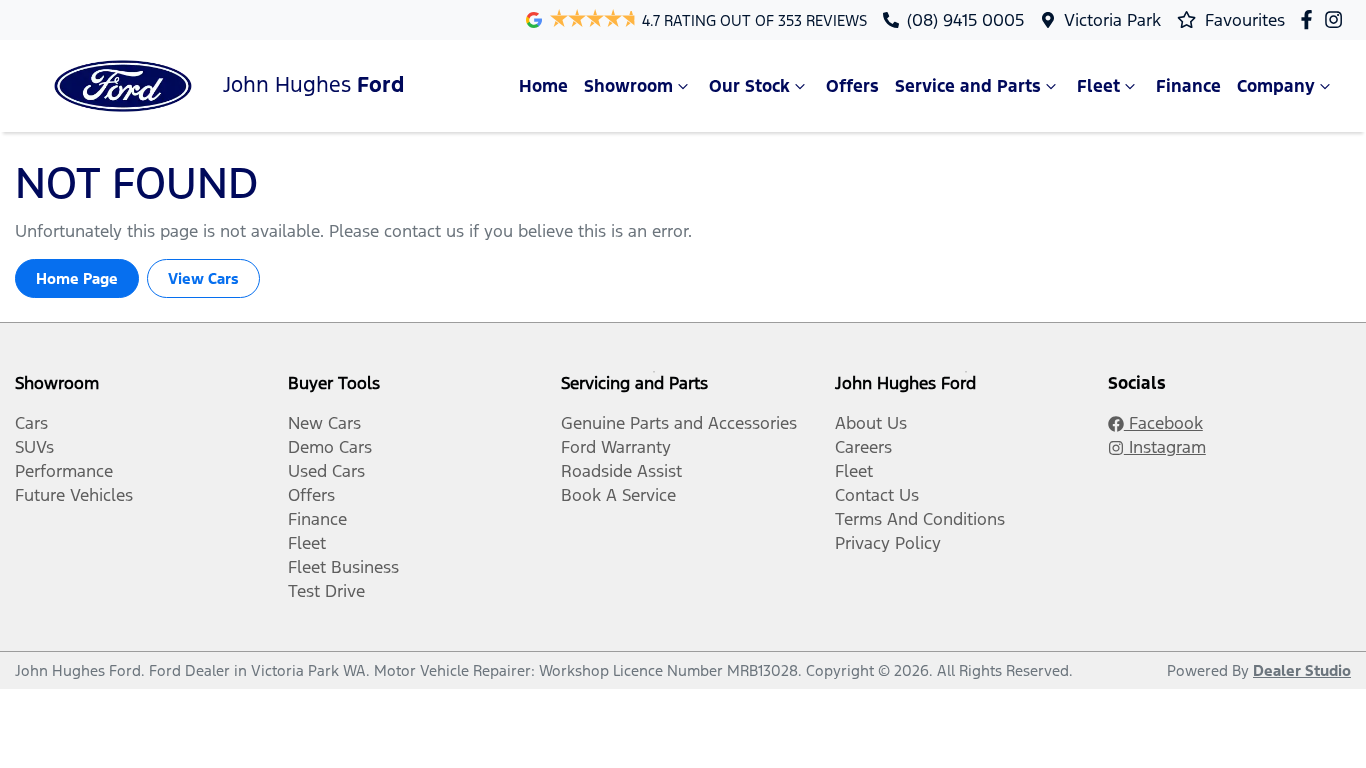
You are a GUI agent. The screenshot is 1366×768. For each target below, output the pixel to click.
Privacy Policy (888, 543)
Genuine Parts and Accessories (679, 423)
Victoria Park (1112, 20)
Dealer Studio (1302, 670)
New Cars (324, 423)
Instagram (1165, 447)
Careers (863, 447)
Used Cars (326, 471)
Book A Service (618, 495)
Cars (31, 423)
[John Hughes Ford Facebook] (1310, 19)
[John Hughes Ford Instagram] (1337, 19)
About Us (871, 423)
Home (543, 86)
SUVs (34, 447)
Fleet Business (343, 567)
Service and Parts (968, 86)
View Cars (203, 278)
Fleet (1098, 86)
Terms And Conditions (920, 519)
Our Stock (749, 86)
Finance (1188, 86)
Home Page (77, 278)
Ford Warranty (616, 447)
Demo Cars (330, 447)
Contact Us (877, 495)
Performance (64, 471)
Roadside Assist (621, 471)
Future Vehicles (74, 495)
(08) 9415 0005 (965, 20)
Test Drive (326, 591)
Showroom (628, 86)
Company (1276, 86)
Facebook (1163, 423)
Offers (852, 86)
